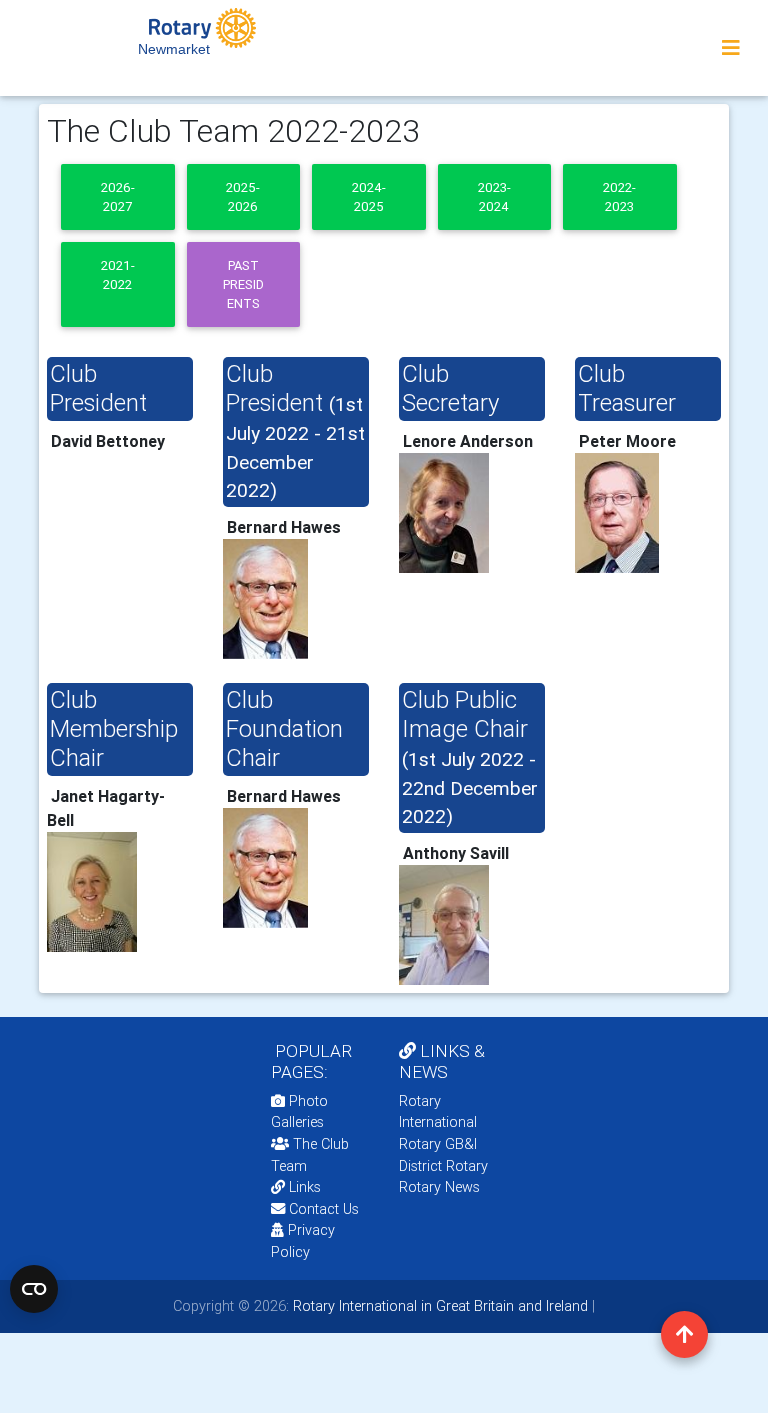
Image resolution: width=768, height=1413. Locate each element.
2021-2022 (118, 275)
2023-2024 (494, 197)
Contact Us (322, 1209)
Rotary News (439, 1187)
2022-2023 (619, 197)
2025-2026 (243, 197)
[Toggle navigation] (731, 48)
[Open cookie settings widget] (34, 1289)
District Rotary (443, 1166)
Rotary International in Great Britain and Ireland (438, 1306)
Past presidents (243, 285)
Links (305, 1187)
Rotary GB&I (438, 1144)
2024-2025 (369, 197)
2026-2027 (118, 197)
